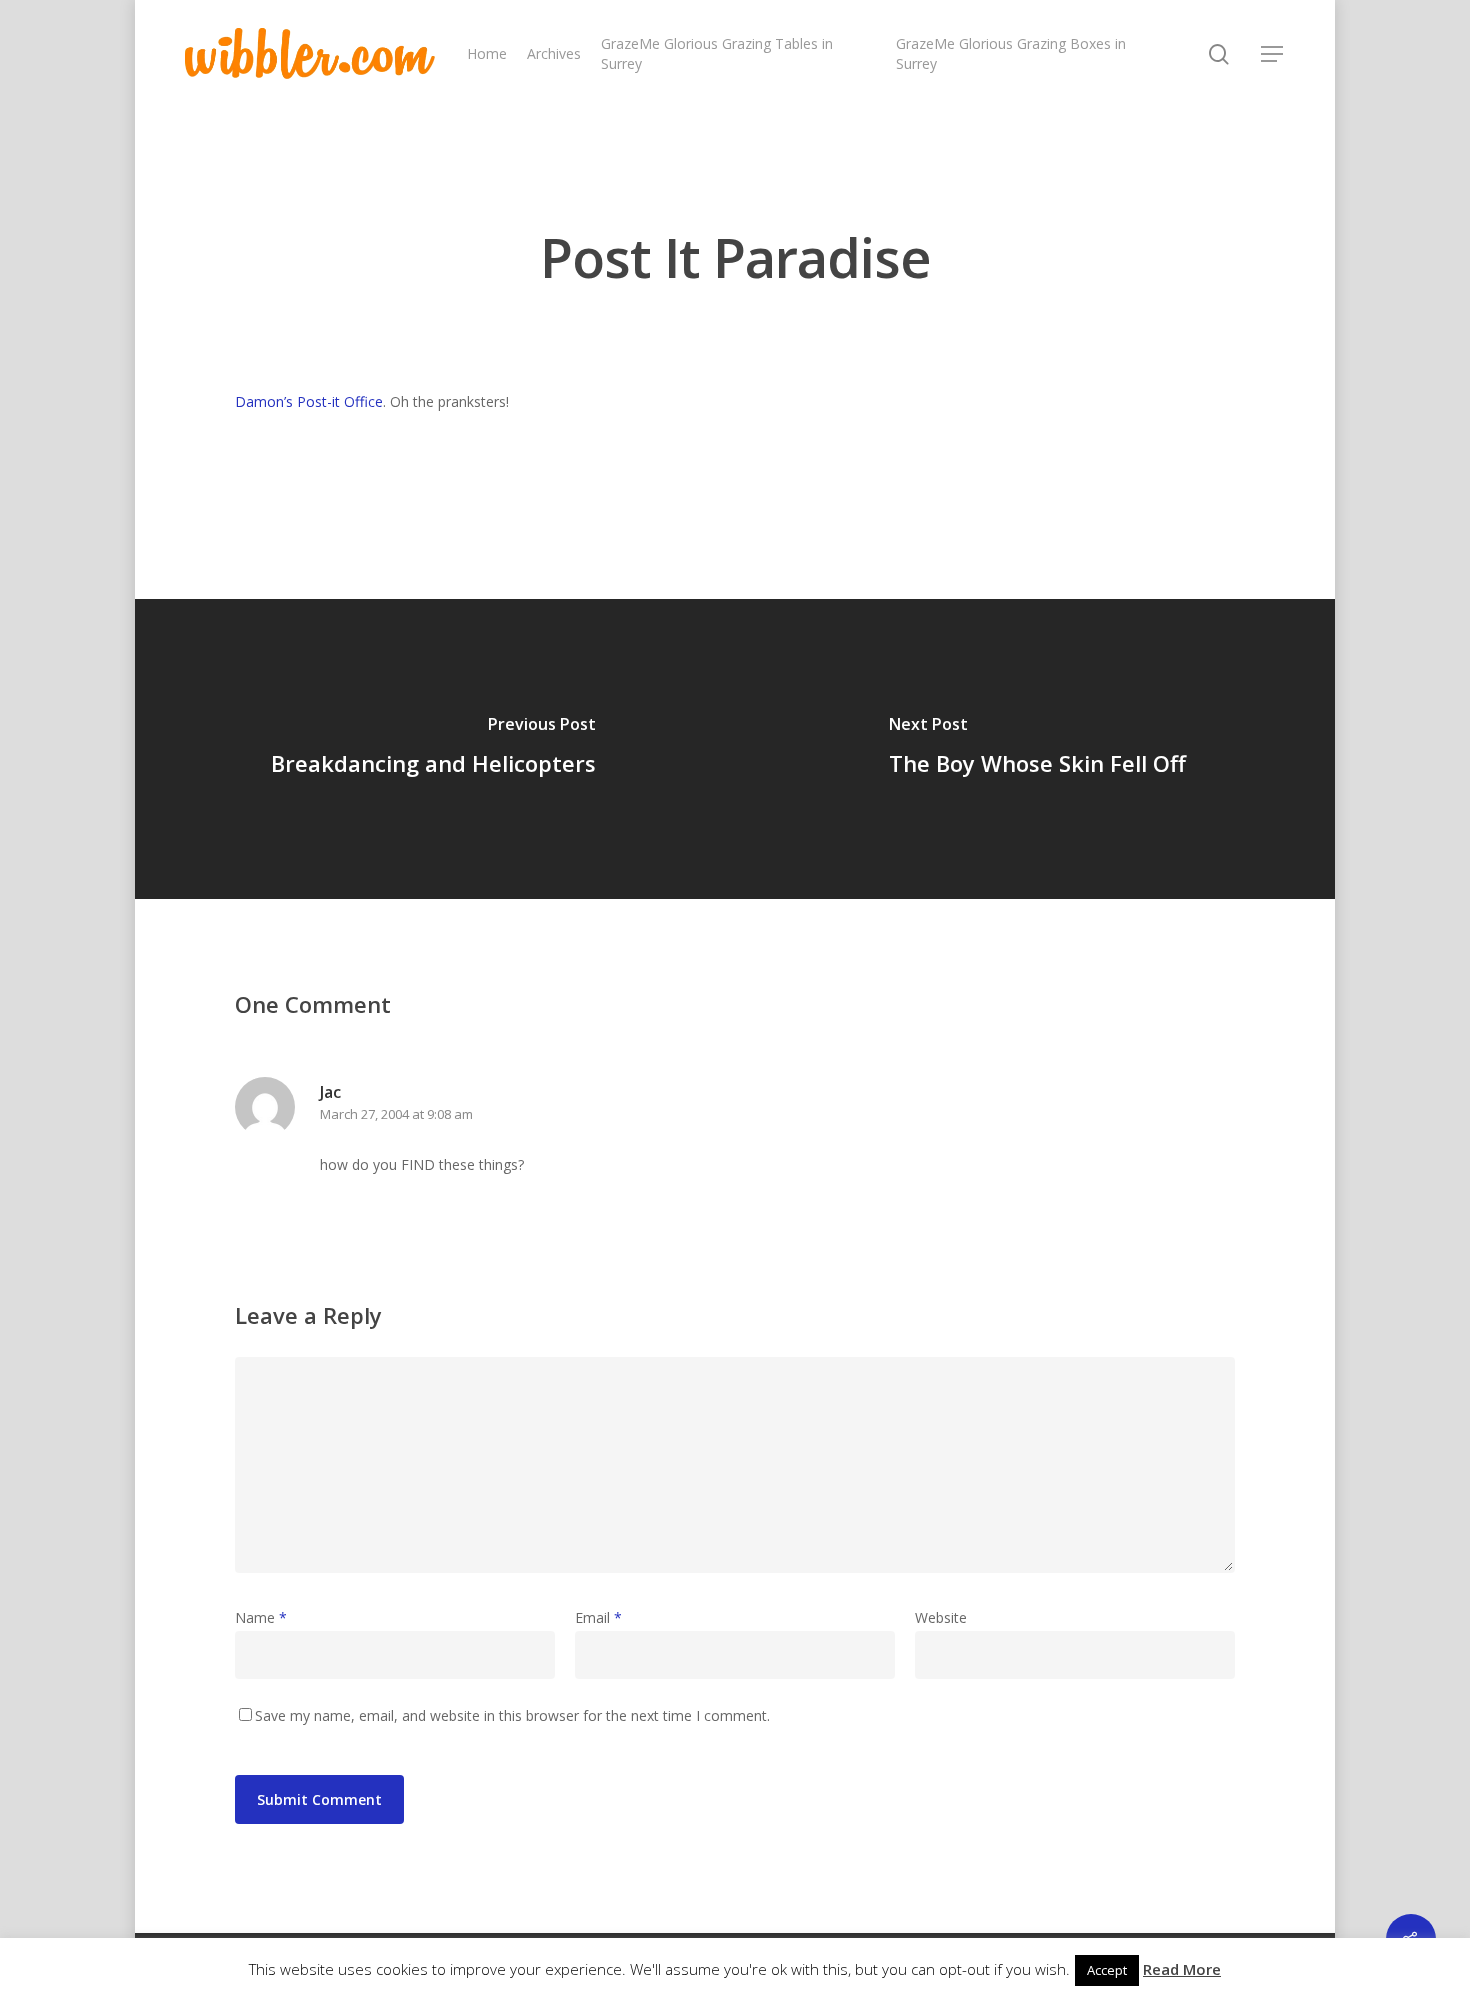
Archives (554, 53)
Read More (1182, 1969)
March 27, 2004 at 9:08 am (396, 1114)
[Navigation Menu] (1273, 54)
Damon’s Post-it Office (309, 401)
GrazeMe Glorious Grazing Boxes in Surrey (1011, 53)
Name (261, 1617)
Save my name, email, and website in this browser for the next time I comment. (512, 1715)
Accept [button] (1107, 1970)
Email (598, 1617)
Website (941, 1617)
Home (487, 53)
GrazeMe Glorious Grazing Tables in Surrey (717, 53)
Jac (330, 1092)
